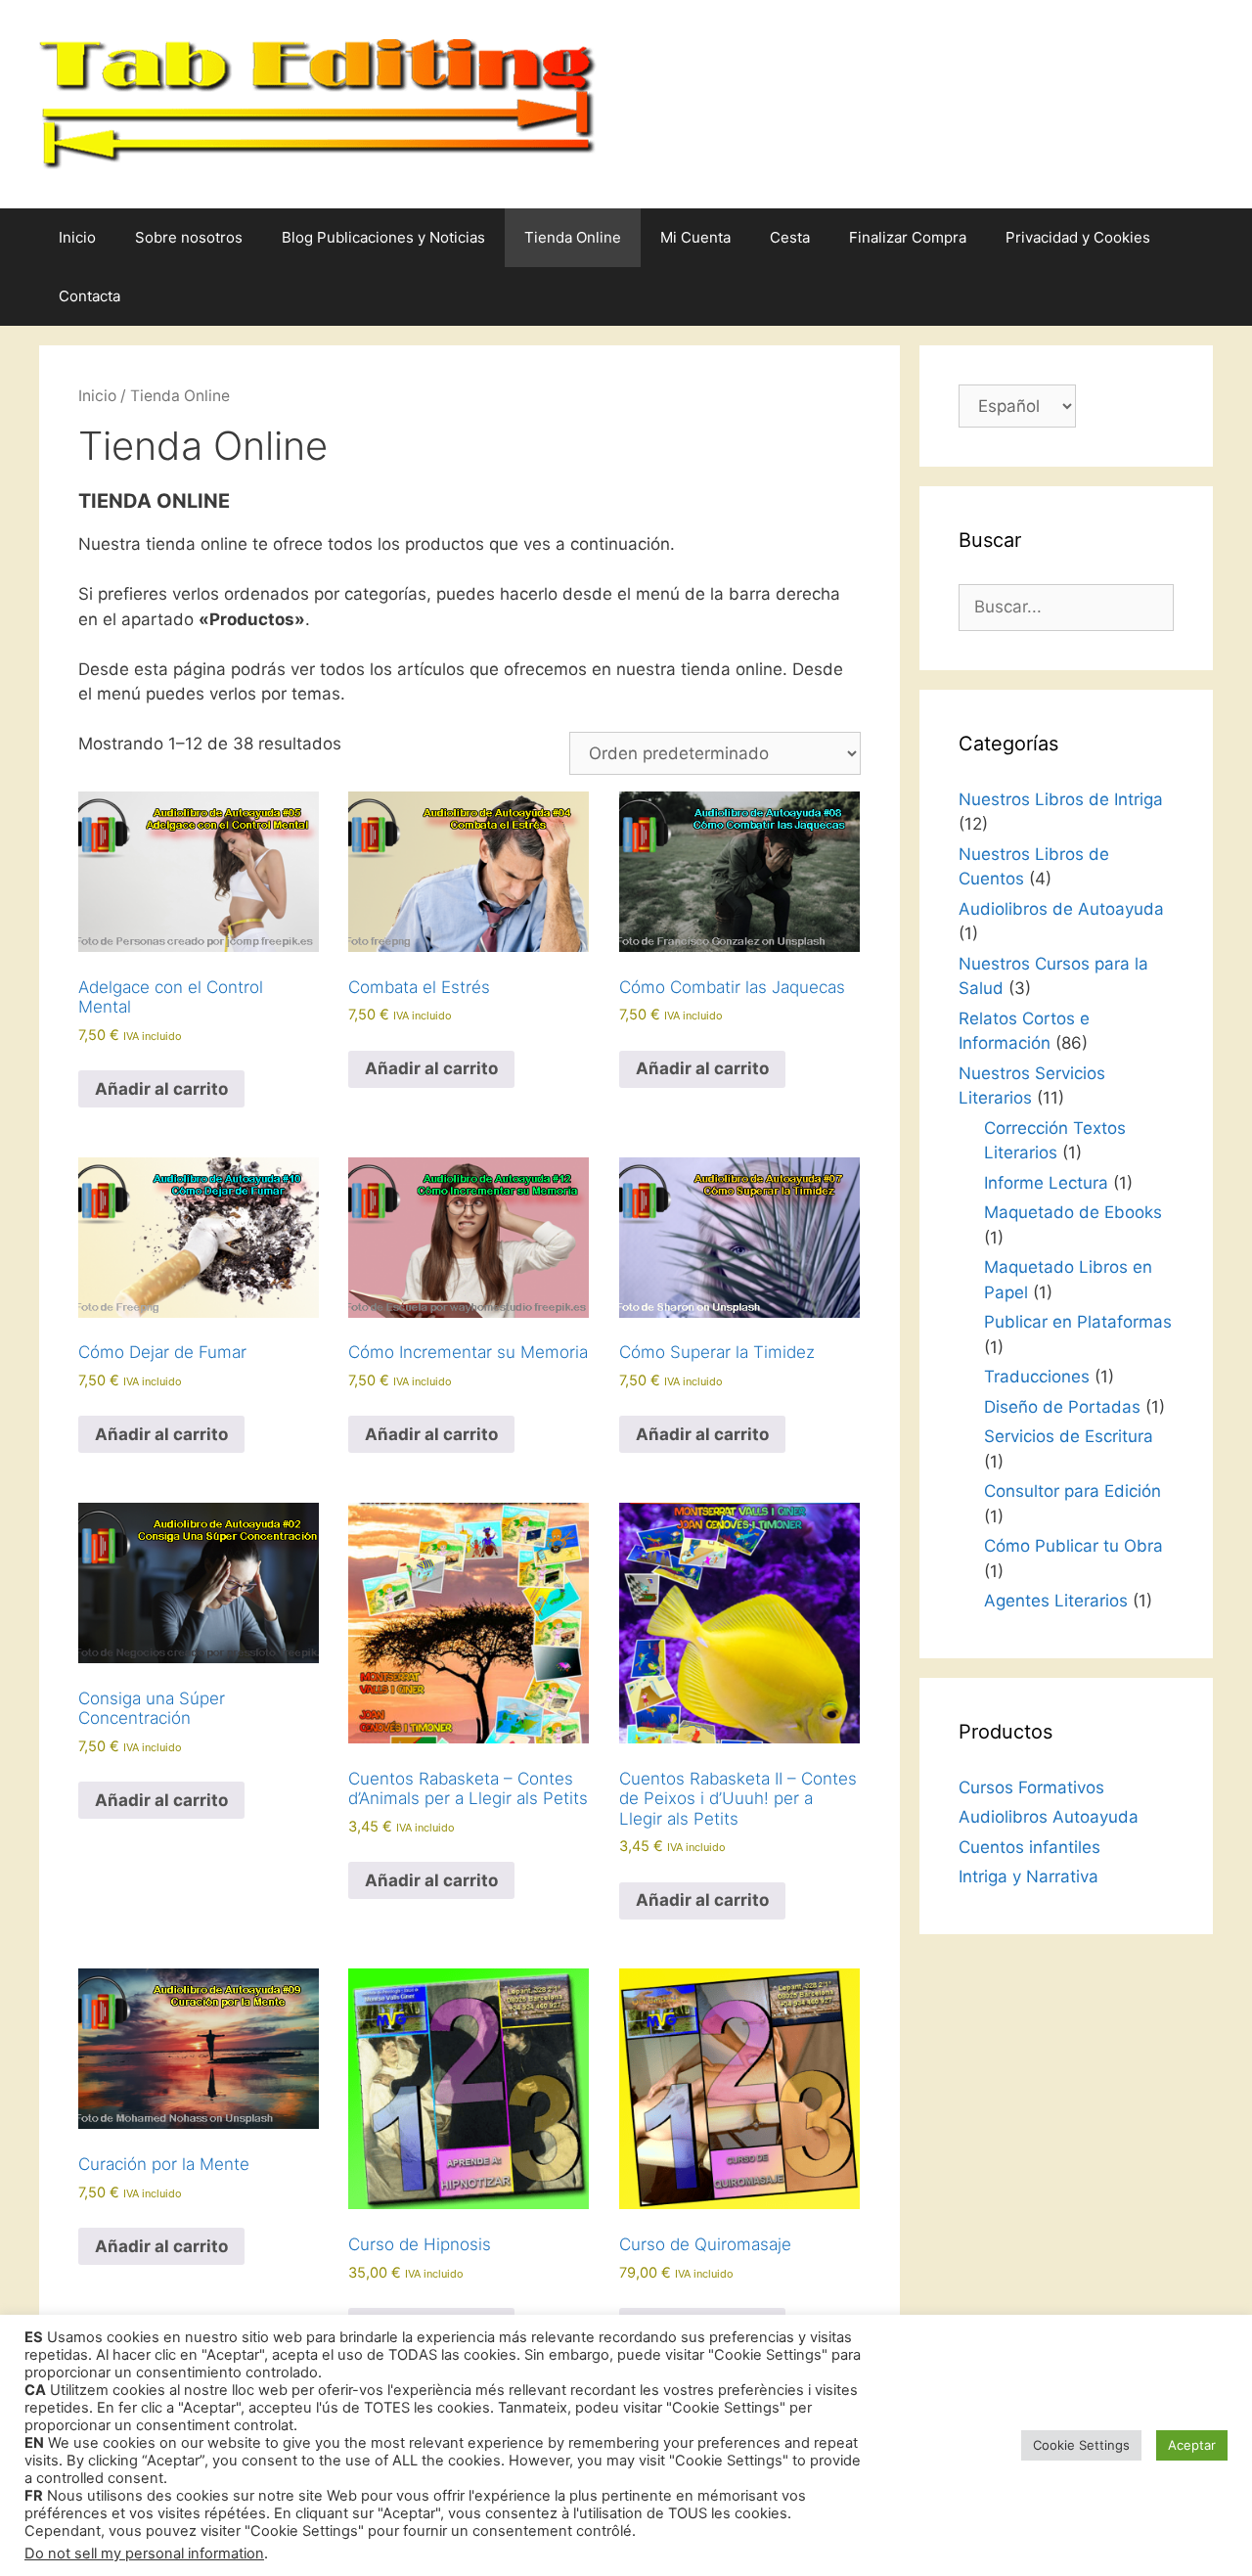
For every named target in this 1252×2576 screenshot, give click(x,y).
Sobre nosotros (189, 237)
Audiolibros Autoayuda (1049, 1817)
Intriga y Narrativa (1028, 1876)
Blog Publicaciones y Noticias (383, 237)
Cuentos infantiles (1029, 1847)
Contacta (89, 296)
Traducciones (1037, 1377)
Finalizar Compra (908, 237)
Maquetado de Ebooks (1073, 1212)
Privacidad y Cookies (1078, 237)
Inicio (77, 237)
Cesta (790, 237)
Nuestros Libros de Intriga (1061, 799)
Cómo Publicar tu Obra (1073, 1546)
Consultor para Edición (1073, 1491)
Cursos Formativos (1031, 1787)
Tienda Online (573, 237)
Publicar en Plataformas (1078, 1322)
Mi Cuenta (695, 237)
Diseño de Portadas (1062, 1407)
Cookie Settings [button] (1081, 2445)
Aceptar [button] (1192, 2445)
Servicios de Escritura (1069, 1436)
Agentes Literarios (1056, 1601)
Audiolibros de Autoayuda (1061, 909)
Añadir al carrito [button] (161, 1089)
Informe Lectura (1046, 1183)
